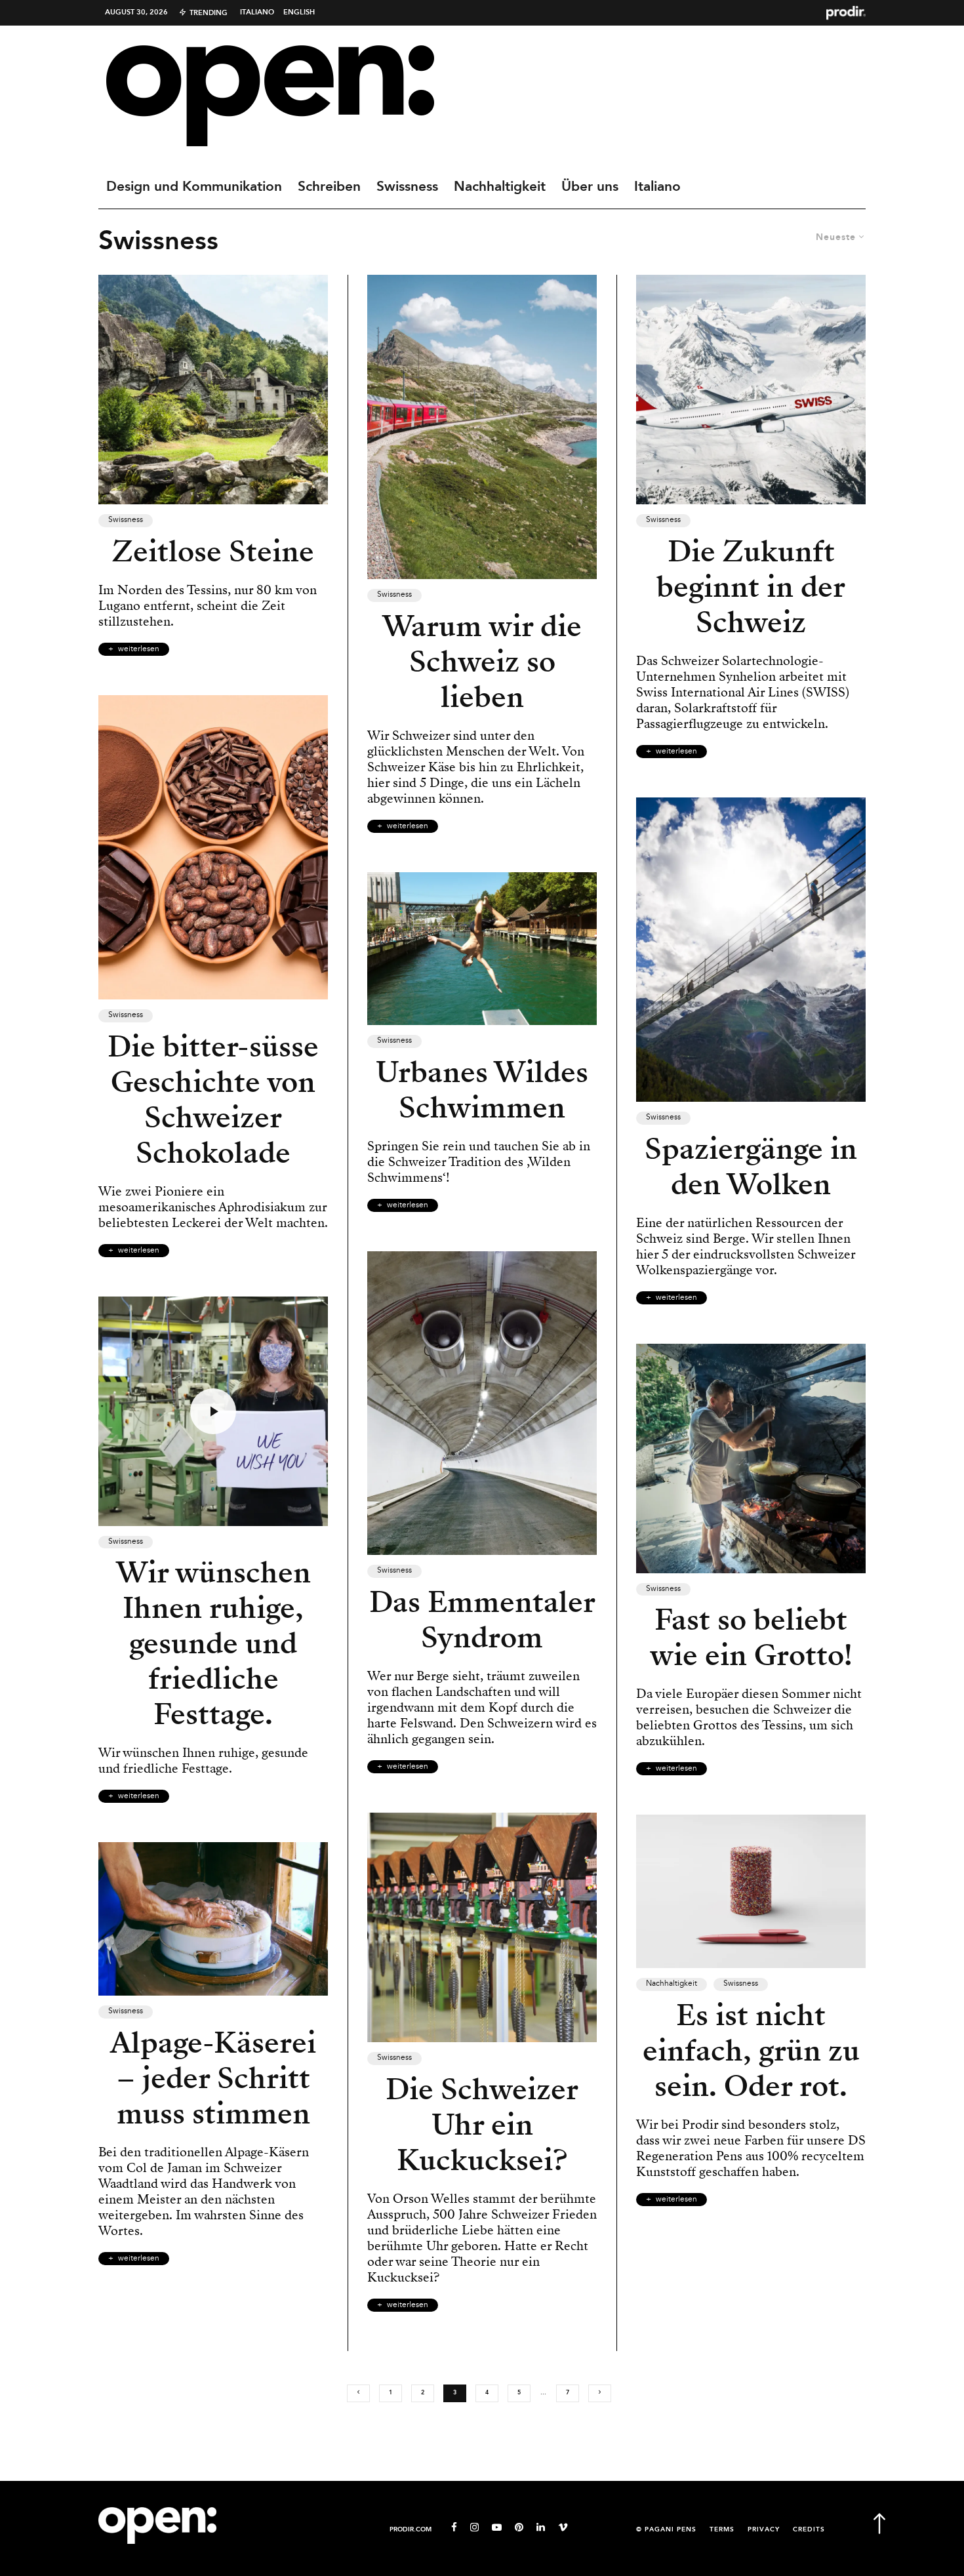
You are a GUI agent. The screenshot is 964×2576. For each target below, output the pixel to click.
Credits (809, 2530)
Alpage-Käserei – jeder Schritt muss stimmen (213, 2078)
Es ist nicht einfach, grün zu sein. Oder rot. (751, 2051)
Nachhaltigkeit (500, 187)
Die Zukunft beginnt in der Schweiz (751, 587)
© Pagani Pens (666, 2530)
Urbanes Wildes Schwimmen (482, 1090)
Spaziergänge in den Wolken (751, 1167)
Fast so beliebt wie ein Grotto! (751, 1638)
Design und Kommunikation (194, 187)
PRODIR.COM (411, 2530)
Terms (722, 2530)
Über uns (590, 187)
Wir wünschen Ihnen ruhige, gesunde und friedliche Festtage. (213, 1643)
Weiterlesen (139, 649)
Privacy (764, 2530)
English (299, 12)
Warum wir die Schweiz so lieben (482, 662)
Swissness (407, 187)
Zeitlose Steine (213, 552)
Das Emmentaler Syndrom (482, 1620)
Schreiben (329, 187)
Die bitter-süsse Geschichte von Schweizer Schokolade (213, 1100)
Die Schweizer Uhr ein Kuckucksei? (482, 2125)
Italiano (257, 12)
